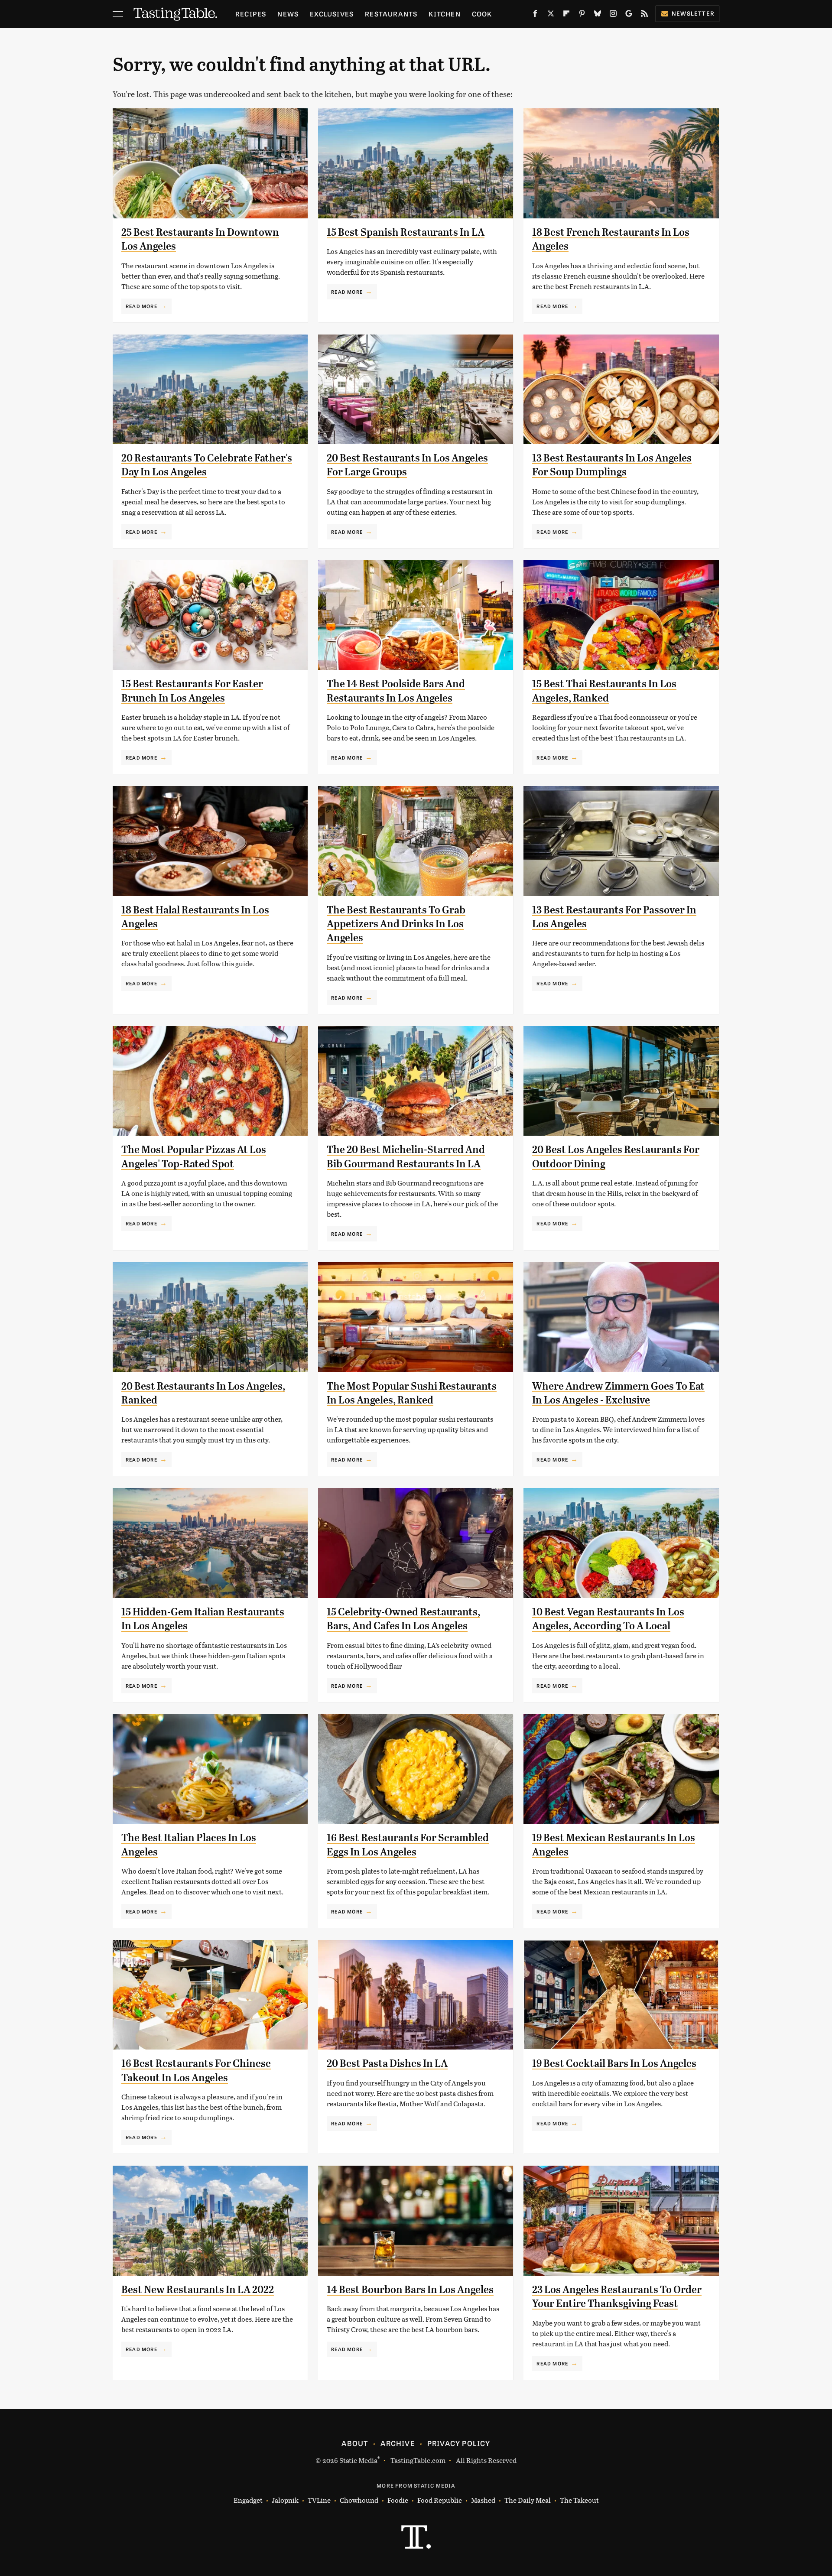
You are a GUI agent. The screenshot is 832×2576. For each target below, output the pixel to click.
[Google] (629, 15)
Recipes (251, 14)
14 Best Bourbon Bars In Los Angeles (410, 2290)
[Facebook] (535, 15)
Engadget (248, 2500)
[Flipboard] (566, 15)
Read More (141, 306)
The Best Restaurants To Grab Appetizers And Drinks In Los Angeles (396, 924)
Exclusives (332, 14)
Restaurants (391, 14)
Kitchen (444, 14)
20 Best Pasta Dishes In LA (387, 2063)
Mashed (483, 2500)
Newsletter (693, 13)
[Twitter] (551, 15)
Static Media (358, 2460)
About (355, 2443)
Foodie (398, 2500)
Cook (482, 14)
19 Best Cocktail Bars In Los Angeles (614, 2063)
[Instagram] (613, 15)
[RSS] (644, 15)
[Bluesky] (598, 15)
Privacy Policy (459, 2443)
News (288, 14)
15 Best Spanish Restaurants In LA (406, 232)
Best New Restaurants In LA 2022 (198, 2290)
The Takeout (579, 2500)
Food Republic (440, 2500)
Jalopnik (285, 2500)
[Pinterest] (582, 15)
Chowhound (359, 2500)
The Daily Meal (528, 2500)
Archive (397, 2443)
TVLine (319, 2500)
